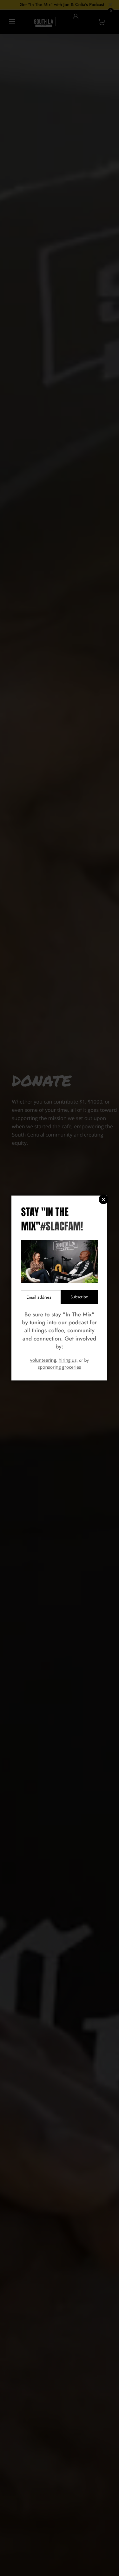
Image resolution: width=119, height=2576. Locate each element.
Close (103, 1199)
